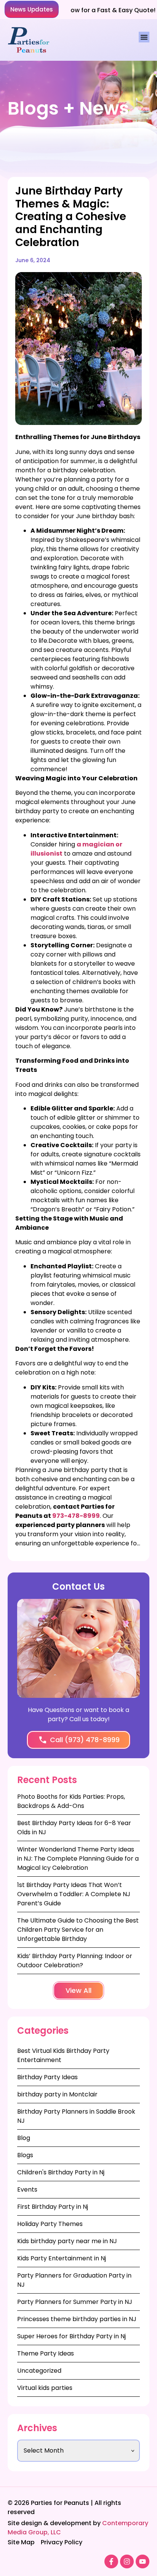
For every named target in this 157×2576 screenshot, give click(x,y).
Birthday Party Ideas (47, 2077)
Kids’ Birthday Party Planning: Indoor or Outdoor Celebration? (75, 1961)
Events (27, 2189)
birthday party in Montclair (57, 2094)
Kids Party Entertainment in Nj (62, 2258)
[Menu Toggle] (144, 37)
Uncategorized (39, 2371)
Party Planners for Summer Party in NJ (75, 2302)
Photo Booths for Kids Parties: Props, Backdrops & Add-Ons (71, 1801)
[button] (32, 9)
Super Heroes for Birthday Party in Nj (71, 2336)
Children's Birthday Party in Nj (61, 2172)
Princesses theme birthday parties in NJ (77, 2319)
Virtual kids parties (45, 2388)
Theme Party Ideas (46, 2353)
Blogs (25, 2155)
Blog (24, 2138)
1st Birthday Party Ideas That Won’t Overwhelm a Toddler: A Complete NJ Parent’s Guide (74, 1894)
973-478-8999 (76, 1516)
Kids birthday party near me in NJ (67, 2241)
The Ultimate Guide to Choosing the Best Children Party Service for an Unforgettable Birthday (78, 1930)
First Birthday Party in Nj (53, 2207)
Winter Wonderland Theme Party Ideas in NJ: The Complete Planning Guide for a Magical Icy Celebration (78, 1859)
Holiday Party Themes (50, 2224)
